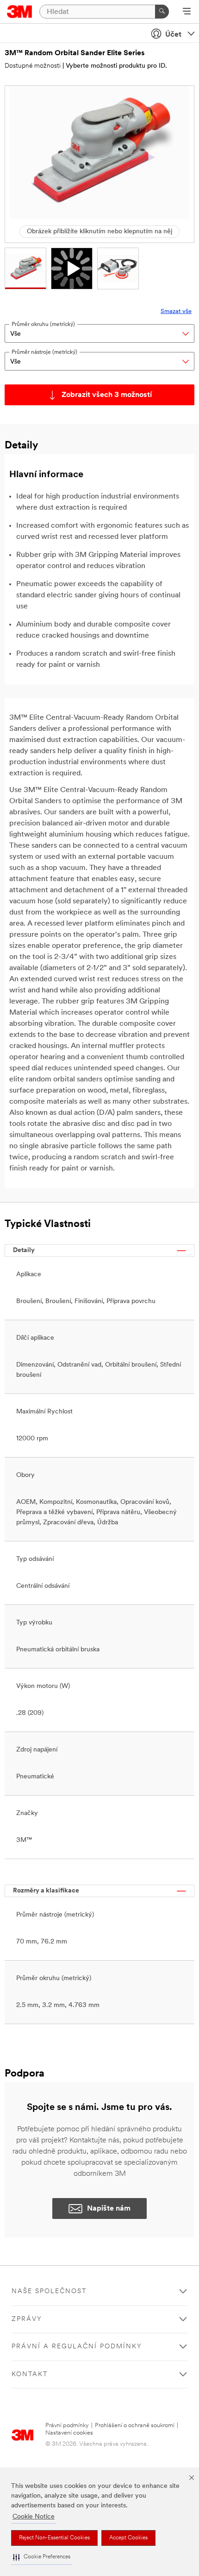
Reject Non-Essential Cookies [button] (54, 2538)
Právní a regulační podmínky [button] (77, 2347)
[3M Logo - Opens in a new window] (20, 12)
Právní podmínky (67, 2426)
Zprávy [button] (27, 2319)
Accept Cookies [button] (128, 2538)
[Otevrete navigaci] (187, 12)
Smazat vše (176, 311)
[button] (42, 2557)
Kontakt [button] (30, 2375)
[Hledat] (162, 12)
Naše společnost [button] (49, 2292)
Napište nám (109, 2209)
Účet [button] (173, 35)
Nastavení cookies (69, 2433)
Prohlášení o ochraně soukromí (135, 2426)
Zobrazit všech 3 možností (107, 395)
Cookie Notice (34, 2517)
